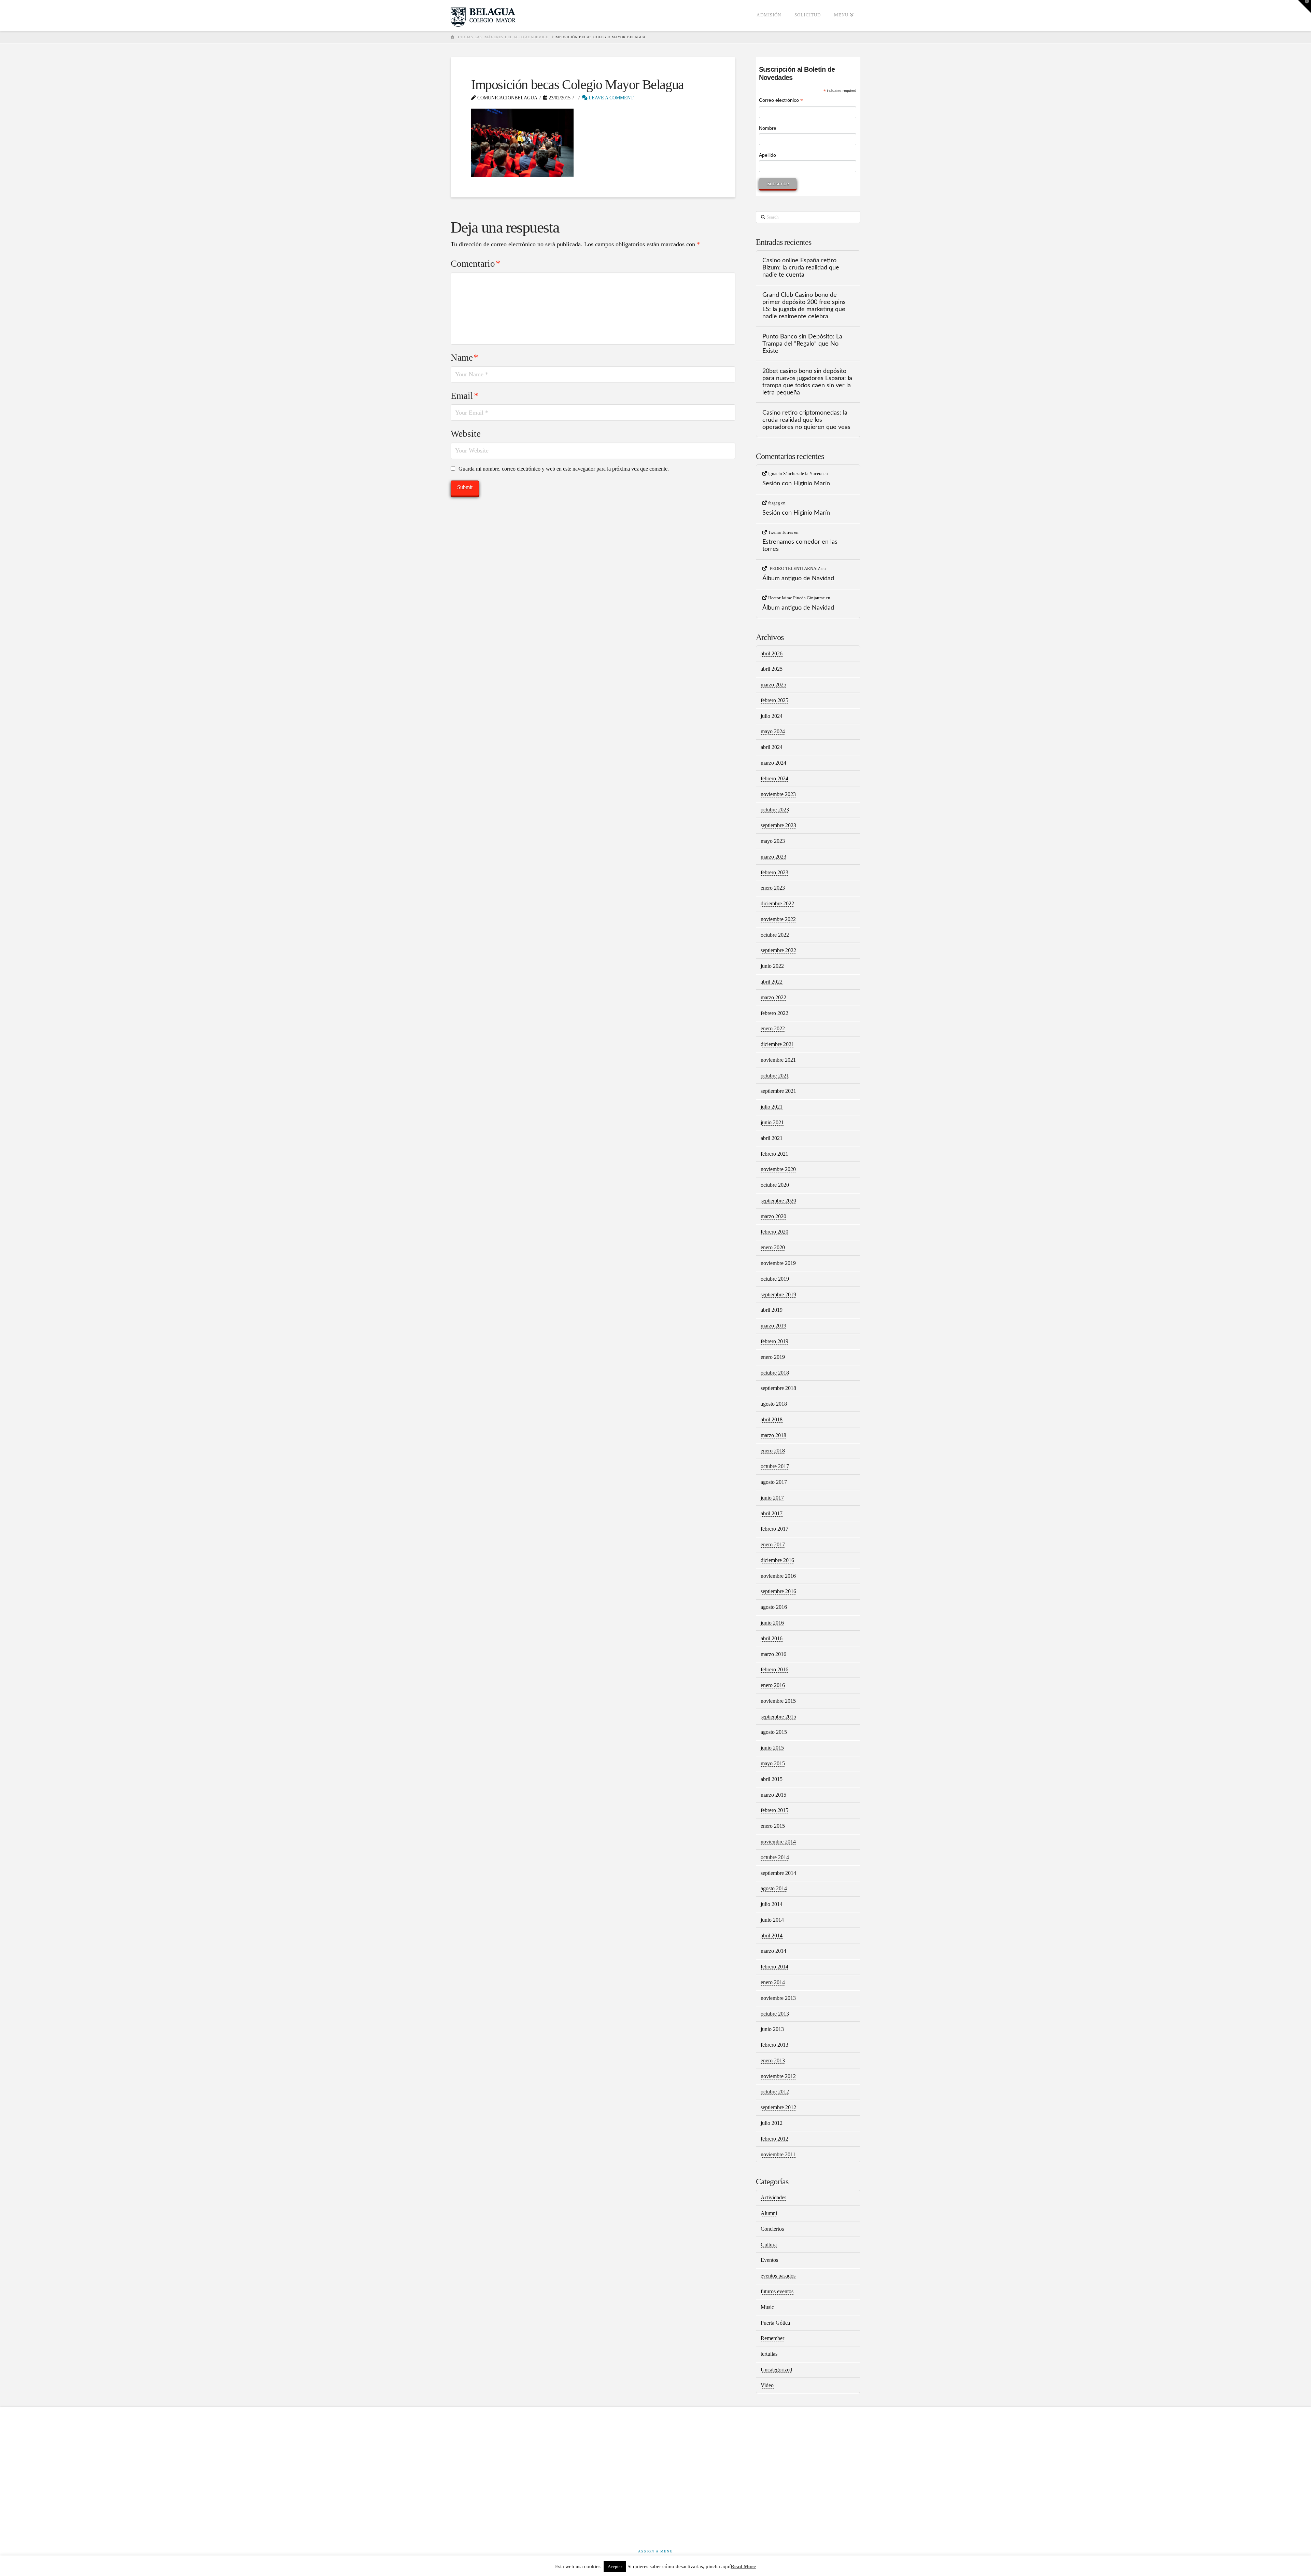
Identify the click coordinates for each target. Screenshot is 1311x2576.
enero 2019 (773, 1357)
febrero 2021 (774, 1154)
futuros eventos (777, 2291)
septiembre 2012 (778, 2107)
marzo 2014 (773, 1951)
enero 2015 (773, 1826)
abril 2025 (772, 669)
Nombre (768, 128)
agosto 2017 (774, 1482)
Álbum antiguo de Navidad (798, 578)
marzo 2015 (773, 1795)
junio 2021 (772, 1122)
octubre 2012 (775, 2092)
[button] (1305, 6)
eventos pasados (778, 2276)
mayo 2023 (773, 841)
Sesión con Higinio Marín (796, 483)
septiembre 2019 (778, 1294)
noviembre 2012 (778, 2076)
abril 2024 (772, 747)
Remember (772, 2338)
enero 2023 (773, 888)
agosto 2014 (774, 1888)
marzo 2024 (773, 763)
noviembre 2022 (778, 919)
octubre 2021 (775, 1076)
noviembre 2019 (778, 1263)
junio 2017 (772, 1498)
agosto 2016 (774, 1607)
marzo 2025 (773, 685)
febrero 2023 (774, 872)
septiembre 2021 (778, 1091)
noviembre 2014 (778, 1842)
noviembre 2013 (778, 1998)
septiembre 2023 (778, 825)
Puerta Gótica (775, 2323)
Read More (743, 2566)
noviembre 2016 (778, 1576)
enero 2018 (773, 1451)
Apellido (767, 155)
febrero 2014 (774, 1967)
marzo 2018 (773, 1435)
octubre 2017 (775, 1466)
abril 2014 (772, 1936)
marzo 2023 (773, 857)
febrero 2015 (774, 1810)
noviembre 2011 (778, 2154)
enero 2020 (773, 1247)
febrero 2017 (774, 1529)
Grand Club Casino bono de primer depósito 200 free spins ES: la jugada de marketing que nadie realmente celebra (804, 306)
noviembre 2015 (778, 1701)
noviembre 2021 (778, 1060)
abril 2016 (772, 1638)
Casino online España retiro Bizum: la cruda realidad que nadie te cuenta (801, 268)
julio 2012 (772, 2123)
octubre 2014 (775, 1857)
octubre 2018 (775, 1373)
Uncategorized (776, 2370)
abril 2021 (772, 1138)
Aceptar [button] (615, 2567)
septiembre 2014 (778, 1873)
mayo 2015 (773, 1763)
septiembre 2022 (778, 950)
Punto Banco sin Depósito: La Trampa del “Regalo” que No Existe (802, 344)
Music (767, 2307)
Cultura (769, 2245)
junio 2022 (772, 966)
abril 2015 (772, 1779)
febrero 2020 (774, 1232)
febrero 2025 (774, 700)
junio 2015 (772, 1748)
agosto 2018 (774, 1404)
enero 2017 (773, 1544)
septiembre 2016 (778, 1591)
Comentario (476, 264)
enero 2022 (773, 1028)
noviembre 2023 (778, 794)
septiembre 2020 (778, 1201)
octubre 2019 (775, 1279)
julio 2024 (772, 716)
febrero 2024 (774, 778)
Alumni (769, 2213)
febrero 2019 (774, 1341)
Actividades (773, 2197)
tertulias (769, 2354)
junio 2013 (772, 2029)
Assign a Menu (655, 2551)
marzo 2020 (773, 1216)
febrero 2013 (774, 2045)
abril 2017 (772, 1513)
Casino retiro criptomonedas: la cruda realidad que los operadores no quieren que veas (806, 420)
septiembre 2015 (778, 1717)
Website (466, 434)
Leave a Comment (610, 98)
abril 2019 (772, 1310)
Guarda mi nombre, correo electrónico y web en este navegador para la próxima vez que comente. (564, 469)
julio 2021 (772, 1107)
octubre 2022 (775, 935)
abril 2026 (772, 653)
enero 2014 (773, 1982)
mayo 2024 (773, 731)
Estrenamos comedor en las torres (800, 545)
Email (465, 396)
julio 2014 (772, 1904)
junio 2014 (772, 1920)
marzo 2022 (773, 997)
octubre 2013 (775, 2014)
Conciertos (772, 2229)
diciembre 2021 (777, 1044)
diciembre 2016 (777, 1560)
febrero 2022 (774, 1013)
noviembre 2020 (778, 1169)
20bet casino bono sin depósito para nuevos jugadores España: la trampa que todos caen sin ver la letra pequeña (807, 382)
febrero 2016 (774, 1669)
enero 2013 (773, 2060)
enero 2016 (773, 1685)
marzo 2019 (773, 1326)
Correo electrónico (781, 101)
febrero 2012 (774, 2139)
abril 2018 (772, 1419)
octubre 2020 (775, 1185)
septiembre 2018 (778, 1388)
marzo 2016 (773, 1654)
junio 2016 (772, 1623)
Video (767, 2385)
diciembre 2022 (777, 903)
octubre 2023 (775, 810)
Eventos (769, 2260)
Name (464, 358)
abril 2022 (772, 982)
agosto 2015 (774, 1732)
